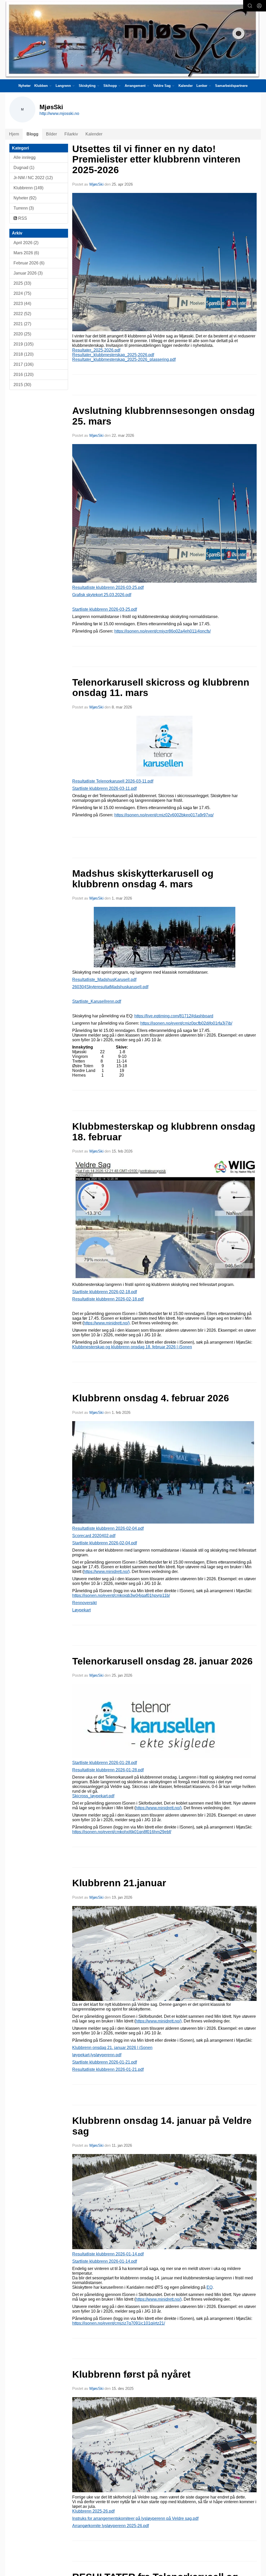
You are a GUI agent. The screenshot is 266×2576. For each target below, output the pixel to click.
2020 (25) (22, 334)
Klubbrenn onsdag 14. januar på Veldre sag (162, 2126)
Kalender (186, 86)
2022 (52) (22, 314)
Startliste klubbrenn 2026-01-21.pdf (105, 2062)
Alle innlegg (25, 157)
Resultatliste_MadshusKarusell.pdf (104, 980)
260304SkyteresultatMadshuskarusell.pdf (110, 987)
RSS (22, 218)
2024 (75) (22, 293)
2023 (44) (22, 304)
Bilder (51, 134)
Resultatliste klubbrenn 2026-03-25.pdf (108, 587)
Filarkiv (71, 134)
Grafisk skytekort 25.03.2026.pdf (102, 595)
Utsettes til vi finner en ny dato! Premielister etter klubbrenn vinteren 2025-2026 (156, 159)
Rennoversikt (84, 1603)
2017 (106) (24, 364)
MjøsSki (96, 184)
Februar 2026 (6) (29, 263)
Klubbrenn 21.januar (119, 1883)
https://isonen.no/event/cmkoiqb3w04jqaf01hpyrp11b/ (121, 1595)
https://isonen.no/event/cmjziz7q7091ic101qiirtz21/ (119, 2323)
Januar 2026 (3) (28, 273)
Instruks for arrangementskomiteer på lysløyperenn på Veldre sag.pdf (135, 2518)
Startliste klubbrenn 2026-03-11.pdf (104, 788)
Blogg (32, 134)
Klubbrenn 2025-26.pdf (93, 2511)
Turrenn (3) (24, 208)
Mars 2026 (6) (26, 253)
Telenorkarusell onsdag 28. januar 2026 (162, 1661)
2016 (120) (24, 375)
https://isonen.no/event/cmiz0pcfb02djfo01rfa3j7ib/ (186, 1023)
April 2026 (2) (26, 243)
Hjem (14, 134)
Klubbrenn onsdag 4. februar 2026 (151, 1398)
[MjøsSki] (133, 40)
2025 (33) (22, 283)
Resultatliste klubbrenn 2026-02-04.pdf (108, 1528)
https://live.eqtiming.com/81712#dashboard (174, 1016)
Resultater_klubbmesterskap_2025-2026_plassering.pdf (124, 359)
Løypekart (81, 1610)
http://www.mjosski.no (59, 113)
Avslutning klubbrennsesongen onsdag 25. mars (164, 416)
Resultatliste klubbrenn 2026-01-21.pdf (108, 2069)
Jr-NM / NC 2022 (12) (33, 178)
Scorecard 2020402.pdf (94, 1536)
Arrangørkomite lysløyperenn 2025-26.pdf (111, 2526)
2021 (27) (22, 324)
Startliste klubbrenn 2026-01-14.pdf (105, 2261)
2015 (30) (22, 385)
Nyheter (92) (25, 198)
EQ (210, 2287)
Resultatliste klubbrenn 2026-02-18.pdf (108, 1299)
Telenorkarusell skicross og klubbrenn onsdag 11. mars (161, 688)
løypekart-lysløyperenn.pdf (97, 2055)
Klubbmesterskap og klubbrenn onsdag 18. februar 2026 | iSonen (132, 1347)
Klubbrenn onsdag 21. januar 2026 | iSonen (112, 2048)
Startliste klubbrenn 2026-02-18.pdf (105, 1292)
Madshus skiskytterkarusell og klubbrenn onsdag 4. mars (143, 879)
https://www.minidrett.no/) (107, 1323)
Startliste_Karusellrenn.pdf (97, 1001)
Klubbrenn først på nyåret (131, 2374)
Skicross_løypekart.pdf (93, 1796)
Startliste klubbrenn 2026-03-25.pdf (105, 609)
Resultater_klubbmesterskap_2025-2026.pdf (113, 355)
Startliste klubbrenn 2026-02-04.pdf (105, 1543)
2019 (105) (24, 344)
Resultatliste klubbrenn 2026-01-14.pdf (108, 2254)
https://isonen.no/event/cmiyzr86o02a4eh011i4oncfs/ (162, 631)
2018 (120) (24, 354)
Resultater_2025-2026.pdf (96, 350)
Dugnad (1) (24, 168)
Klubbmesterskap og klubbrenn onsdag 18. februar (164, 1132)
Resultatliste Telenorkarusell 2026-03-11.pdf (113, 781)
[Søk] (250, 6)
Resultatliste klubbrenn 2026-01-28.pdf (108, 1770)
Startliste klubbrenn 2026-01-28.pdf (105, 1763)
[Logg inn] (259, 6)
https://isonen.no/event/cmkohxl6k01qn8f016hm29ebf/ (122, 1832)
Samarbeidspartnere (231, 86)
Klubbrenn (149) (28, 188)
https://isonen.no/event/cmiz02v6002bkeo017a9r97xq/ (164, 815)
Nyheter (25, 86)
